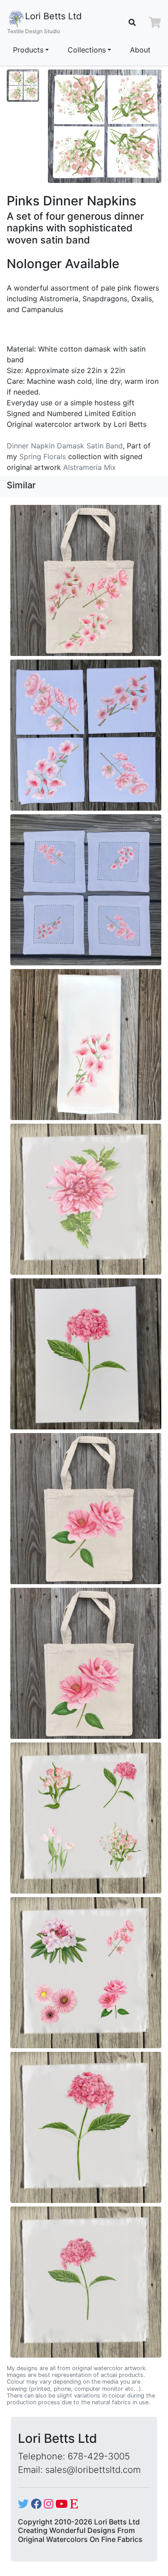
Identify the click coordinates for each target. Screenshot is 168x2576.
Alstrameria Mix (90, 467)
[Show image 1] (23, 86)
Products (28, 50)
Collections (87, 50)
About (140, 50)
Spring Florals (43, 456)
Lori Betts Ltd (44, 23)
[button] (155, 22)
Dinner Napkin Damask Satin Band (65, 446)
